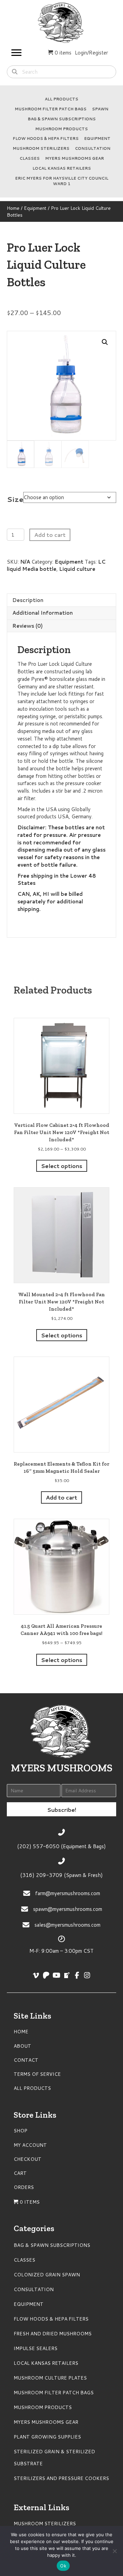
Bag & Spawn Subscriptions (62, 119)
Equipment (97, 139)
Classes (30, 158)
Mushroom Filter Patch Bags (51, 109)
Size (15, 499)
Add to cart (50, 535)
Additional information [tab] (43, 613)
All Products (61, 99)
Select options (62, 1166)
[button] (105, 342)
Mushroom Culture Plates (50, 2378)
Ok (63, 2566)
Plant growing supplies (47, 2437)
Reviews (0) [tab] (28, 626)
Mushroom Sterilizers (41, 148)
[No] (114, 2551)
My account (30, 2145)
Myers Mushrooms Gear (74, 158)
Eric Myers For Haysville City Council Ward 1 (62, 181)
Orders (24, 2187)
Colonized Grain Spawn (47, 2275)
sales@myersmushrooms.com (67, 1925)
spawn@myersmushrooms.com (68, 1909)
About (22, 2046)
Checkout (28, 2159)
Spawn (100, 109)
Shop (20, 2131)
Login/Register (91, 53)
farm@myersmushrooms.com (68, 1893)
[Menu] (16, 53)
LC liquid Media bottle (56, 565)
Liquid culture (77, 569)
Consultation (93, 148)
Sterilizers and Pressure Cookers (61, 2478)
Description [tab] (28, 600)
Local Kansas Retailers (62, 168)
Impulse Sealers (36, 2348)
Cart (20, 2173)
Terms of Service (37, 2074)
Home (13, 208)
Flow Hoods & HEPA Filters (46, 139)
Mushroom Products (61, 129)
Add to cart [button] (61, 1497)
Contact (26, 2060)
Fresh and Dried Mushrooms (53, 2334)
